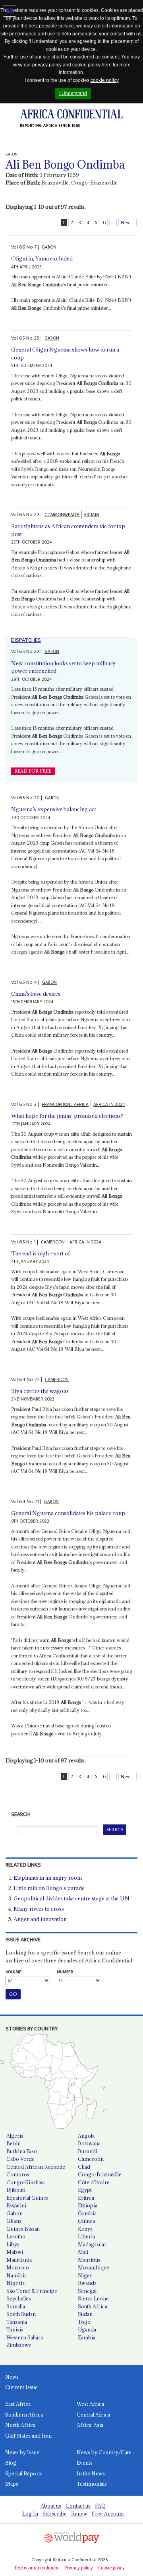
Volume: (14, 1972)
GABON (49, 247)
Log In (30, 2514)
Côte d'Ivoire (94, 2182)
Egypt (85, 2190)
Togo (84, 2322)
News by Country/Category (110, 2452)
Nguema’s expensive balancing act (54, 809)
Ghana (14, 2221)
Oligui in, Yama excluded (42, 258)
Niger (85, 2275)
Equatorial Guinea (27, 2198)
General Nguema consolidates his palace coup (68, 1513)
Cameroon (91, 2159)
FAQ (100, 2506)
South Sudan (21, 2314)
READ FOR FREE (33, 771)
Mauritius (89, 2260)
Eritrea (86, 2198)
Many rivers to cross (39, 1909)
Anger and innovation (40, 1919)
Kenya (85, 2229)
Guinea (86, 2221)
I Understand (73, 93)
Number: (65, 1972)
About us (51, 2506)
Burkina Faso (22, 2151)
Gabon (14, 2213)
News (12, 2377)
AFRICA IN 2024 (109, 1104)
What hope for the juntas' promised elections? (67, 1116)
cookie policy (86, 65)
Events (85, 2463)
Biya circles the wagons (40, 1391)
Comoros (18, 2174)
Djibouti (16, 2190)
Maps (12, 2484)
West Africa (90, 2404)
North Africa (20, 2425)
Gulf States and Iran (28, 2436)
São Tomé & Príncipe (32, 2291)
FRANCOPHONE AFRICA (65, 1104)
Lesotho (16, 2236)
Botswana (89, 2143)
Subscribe (55, 2514)
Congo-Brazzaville (100, 2174)
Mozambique (94, 2267)
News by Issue (22, 2452)
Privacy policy (79, 2568)
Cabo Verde (20, 2159)
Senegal (87, 2291)
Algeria (15, 2136)
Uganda (87, 2329)
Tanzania (17, 2322)
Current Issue (21, 2387)
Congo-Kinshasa (26, 2182)
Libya (13, 2244)
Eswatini (16, 2205)
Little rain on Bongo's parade (49, 1888)
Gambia (87, 2213)
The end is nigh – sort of (41, 1253)
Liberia (86, 2236)
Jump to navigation (10, 11)
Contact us (78, 2506)
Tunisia (15, 2329)
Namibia (16, 2275)
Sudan (85, 2314)
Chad (84, 2167)
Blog (11, 2463)
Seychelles (19, 2298)
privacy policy (47, 65)
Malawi (15, 2252)
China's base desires (36, 994)
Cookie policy (111, 2568)
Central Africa (93, 2415)
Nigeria (15, 2283)
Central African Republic (36, 2167)
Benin (14, 2143)
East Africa (18, 2404)
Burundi (88, 2151)
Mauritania (19, 2260)
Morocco (18, 2267)
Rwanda (87, 2283)
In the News (91, 2473)
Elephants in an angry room (48, 1878)
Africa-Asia (90, 2425)
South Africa (93, 2306)
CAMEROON (53, 1242)
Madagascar (92, 2244)
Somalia (16, 2306)
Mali (83, 2252)
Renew (79, 2514)
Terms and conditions (37, 2568)
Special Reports (24, 2473)
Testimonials (92, 2484)
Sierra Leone (93, 2298)
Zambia (87, 2337)
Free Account (108, 2514)
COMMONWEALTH (62, 515)
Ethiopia (88, 2205)
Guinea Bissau (23, 2229)
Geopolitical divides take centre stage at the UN (71, 1898)
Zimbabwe (19, 2345)
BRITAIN (92, 515)
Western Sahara (25, 2337)
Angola (86, 2136)
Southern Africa (24, 2415)
